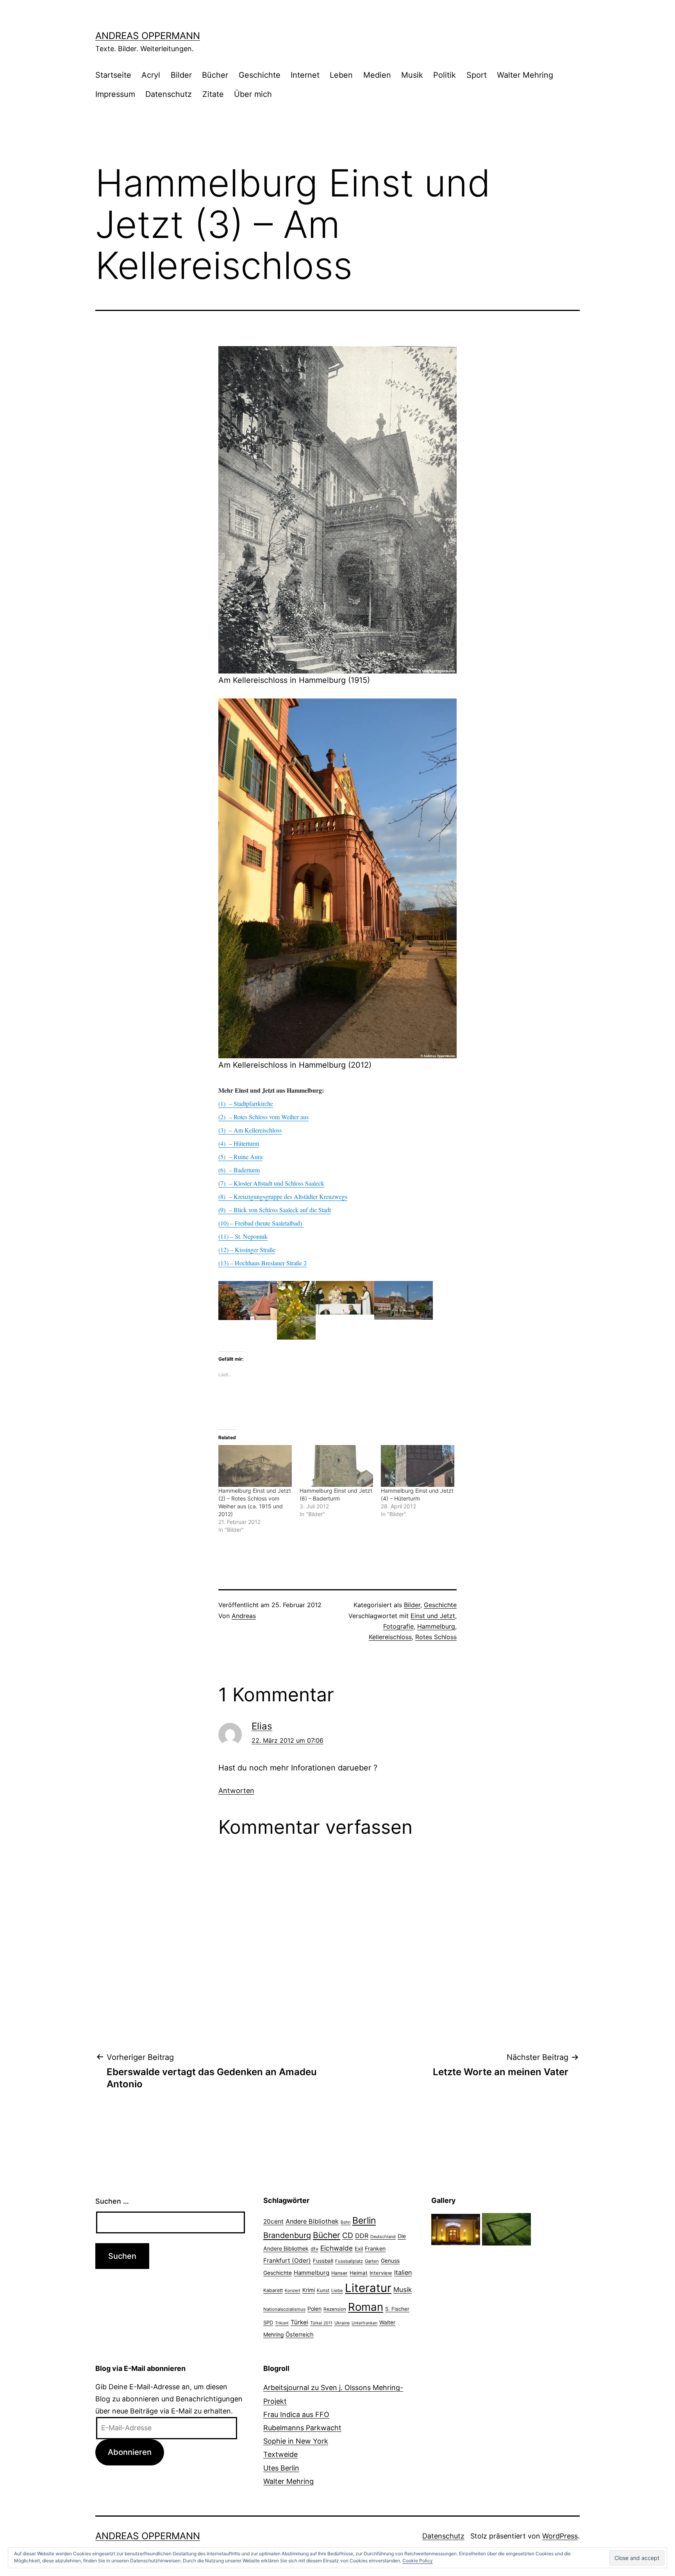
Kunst (323, 2290)
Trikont (282, 2323)
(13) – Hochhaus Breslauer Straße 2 (262, 1263)
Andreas (244, 1616)
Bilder (181, 75)
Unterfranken (364, 2323)
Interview (381, 2273)
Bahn (346, 2222)
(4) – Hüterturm (239, 1143)
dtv (314, 2249)
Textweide (280, 2454)
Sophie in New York (296, 2441)
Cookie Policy (418, 2561)
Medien (377, 75)
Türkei (299, 2322)
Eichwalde (337, 2248)
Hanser (339, 2273)
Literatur (368, 2288)
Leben (341, 75)
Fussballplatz (349, 2261)
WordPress (560, 2536)
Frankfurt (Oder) (287, 2261)
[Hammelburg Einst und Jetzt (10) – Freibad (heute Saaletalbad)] (303, 1223)
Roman (366, 2307)
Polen (314, 2309)
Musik (412, 75)
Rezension (335, 2309)
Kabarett (273, 2290)
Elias (262, 1726)
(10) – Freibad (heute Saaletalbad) (260, 1223)
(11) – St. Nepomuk (243, 1236)
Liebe (337, 2290)
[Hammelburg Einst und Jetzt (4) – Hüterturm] (418, 1466)
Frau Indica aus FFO (296, 2414)
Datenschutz (169, 94)
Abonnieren (130, 2452)
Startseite (113, 75)
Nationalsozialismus (284, 2309)
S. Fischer (397, 2309)
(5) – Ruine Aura (240, 1157)
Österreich (300, 2335)
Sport (477, 75)
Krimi (309, 2290)
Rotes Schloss (436, 1637)
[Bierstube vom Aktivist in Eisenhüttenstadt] (456, 2229)
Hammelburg (436, 1626)
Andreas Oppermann (148, 36)
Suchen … (112, 2201)
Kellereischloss (390, 1637)
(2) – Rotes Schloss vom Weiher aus (263, 1117)
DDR (362, 2236)
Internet (305, 75)
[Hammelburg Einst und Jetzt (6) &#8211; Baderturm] (336, 1466)
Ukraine (342, 2323)
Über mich (253, 94)
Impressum (115, 94)
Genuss (390, 2261)
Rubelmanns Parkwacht (302, 2428)
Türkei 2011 (321, 2323)
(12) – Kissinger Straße (247, 1250)
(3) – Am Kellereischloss (250, 1130)
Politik (445, 75)
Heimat (359, 2273)
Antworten (236, 1791)
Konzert (293, 2290)
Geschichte (260, 75)
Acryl (151, 75)
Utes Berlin (281, 2468)
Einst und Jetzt (433, 1616)
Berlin (364, 2221)
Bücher (215, 75)
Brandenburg (287, 2235)
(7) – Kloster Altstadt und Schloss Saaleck (271, 1183)
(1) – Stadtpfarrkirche (246, 1103)
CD (348, 2235)
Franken (375, 2248)
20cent (273, 2221)
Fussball (323, 2261)
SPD (268, 2322)
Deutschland (383, 2237)
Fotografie (398, 1626)
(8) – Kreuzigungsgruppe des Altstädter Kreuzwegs (283, 1196)
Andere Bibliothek (312, 2221)
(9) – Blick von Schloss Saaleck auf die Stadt (275, 1210)
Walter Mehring (525, 75)
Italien (403, 2272)
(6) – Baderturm (239, 1170)
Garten (372, 2261)
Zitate (213, 94)
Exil (359, 2249)
